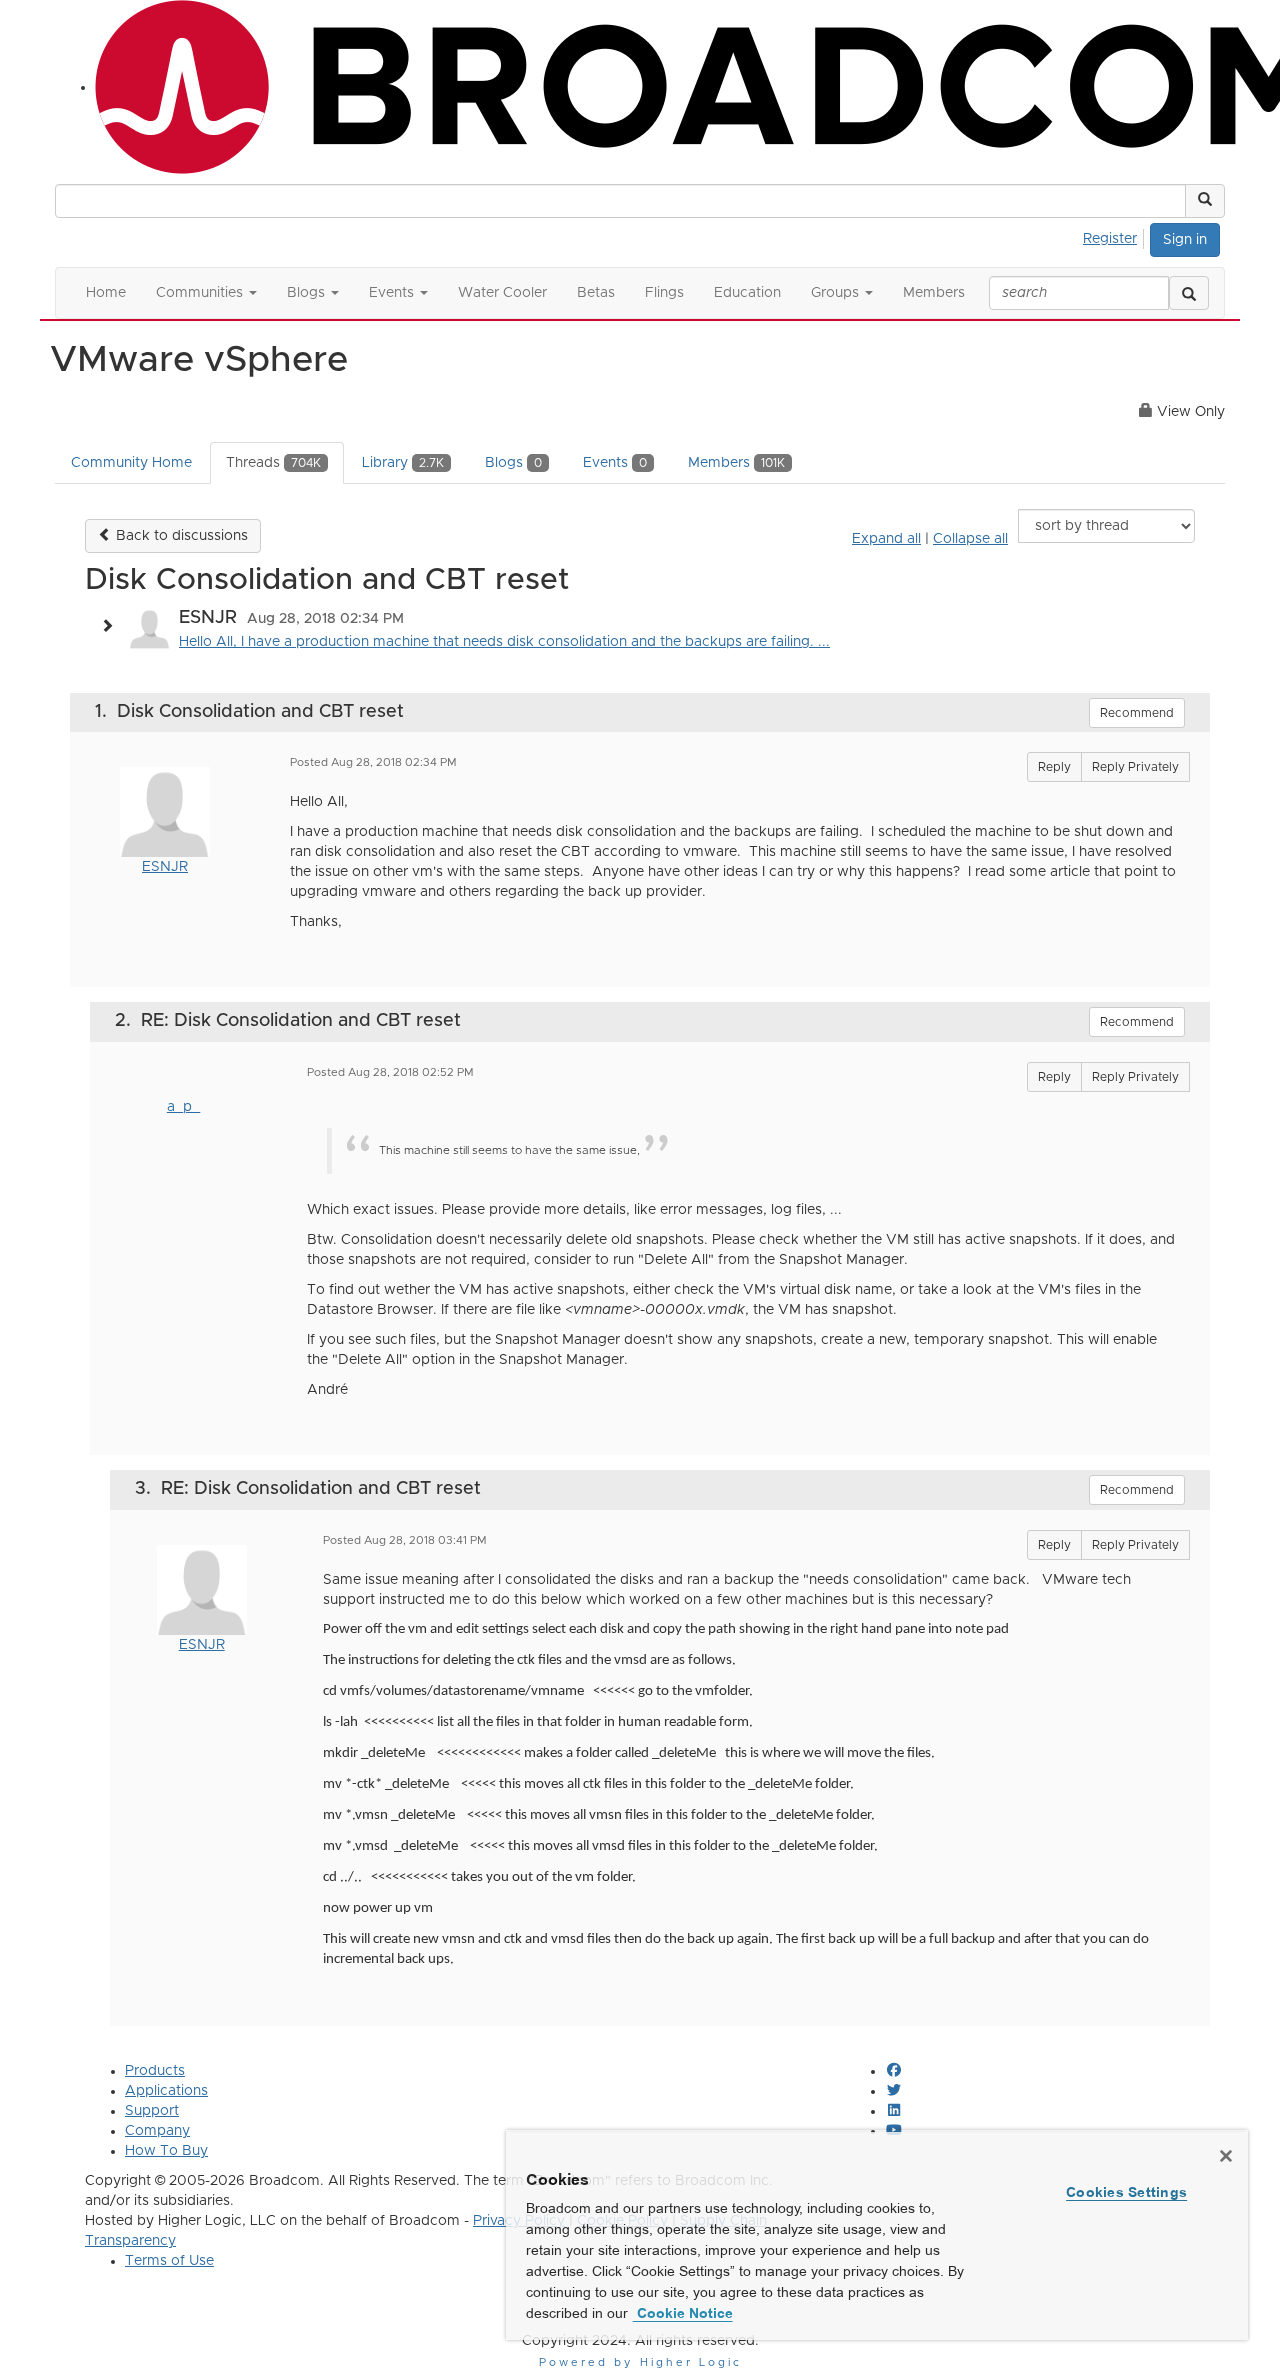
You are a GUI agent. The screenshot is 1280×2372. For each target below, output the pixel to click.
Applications (166, 2091)
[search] (1189, 293)
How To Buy (166, 2151)
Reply (1054, 767)
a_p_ (183, 1107)
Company (157, 2131)
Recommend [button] (1137, 713)
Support (152, 2111)
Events (615, 463)
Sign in (1185, 240)
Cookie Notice (683, 2313)
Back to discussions (180, 536)
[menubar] (1115, 236)
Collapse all (970, 539)
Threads (273, 463)
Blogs (513, 463)
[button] (1205, 201)
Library (403, 463)
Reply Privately (1135, 767)
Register (1110, 239)
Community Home (131, 463)
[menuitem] (1115, 236)
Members (736, 463)
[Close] (1226, 2156)
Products (155, 2071)
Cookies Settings (1126, 2192)
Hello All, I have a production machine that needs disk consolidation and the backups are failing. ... (504, 642)
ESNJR (165, 867)
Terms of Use (169, 2261)
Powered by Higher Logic (640, 2362)
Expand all (886, 539)
